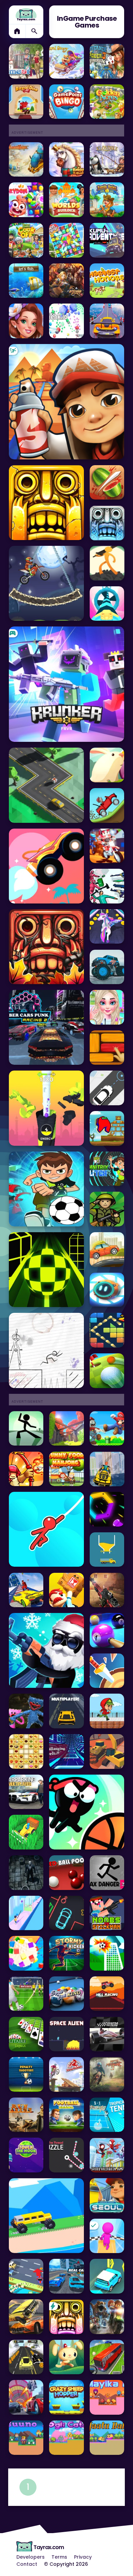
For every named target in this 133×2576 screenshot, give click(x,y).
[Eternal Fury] (66, 281)
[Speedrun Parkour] (107, 1711)
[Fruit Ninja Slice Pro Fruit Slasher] (107, 483)
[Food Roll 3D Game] (26, 1953)
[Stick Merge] (46, 1650)
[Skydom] (26, 200)
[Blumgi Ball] (87, 1812)
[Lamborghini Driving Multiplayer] (66, 1711)
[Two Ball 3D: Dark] (46, 1270)
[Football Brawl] (66, 2115)
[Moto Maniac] (66, 2074)
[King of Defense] (26, 1469)
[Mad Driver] (46, 2216)
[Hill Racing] (107, 1994)
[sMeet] (26, 61)
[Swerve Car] (46, 785)
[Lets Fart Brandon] (26, 1873)
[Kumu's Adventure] (107, 240)
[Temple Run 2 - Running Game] (46, 503)
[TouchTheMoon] (26, 2155)
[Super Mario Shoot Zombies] (107, 1429)
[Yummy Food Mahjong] (66, 1469)
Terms (59, 2557)
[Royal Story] (66, 61)
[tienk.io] (66, 321)
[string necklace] (26, 1913)
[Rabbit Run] (66, 2357)
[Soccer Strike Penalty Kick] (26, 1994)
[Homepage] (26, 15)
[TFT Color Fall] (107, 1550)
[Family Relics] (107, 200)
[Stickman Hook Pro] (46, 1529)
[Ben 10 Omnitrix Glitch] (107, 1169)
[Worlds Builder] (66, 200)
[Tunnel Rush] (66, 1751)
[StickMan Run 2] (46, 1350)
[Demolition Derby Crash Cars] (26, 2317)
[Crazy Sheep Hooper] (66, 2397)
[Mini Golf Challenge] (107, 1371)
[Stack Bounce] (46, 1108)
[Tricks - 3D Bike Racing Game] (107, 846)
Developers (31, 2557)
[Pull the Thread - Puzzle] (66, 2155)
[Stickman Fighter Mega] (107, 563)
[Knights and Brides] (66, 160)
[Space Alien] (66, 2034)
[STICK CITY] (26, 1429)
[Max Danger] (107, 1873)
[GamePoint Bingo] (66, 102)
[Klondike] (107, 160)
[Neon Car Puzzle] (66, 1913)
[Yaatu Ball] (107, 2438)
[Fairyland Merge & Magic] (26, 321)
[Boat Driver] (107, 1469)
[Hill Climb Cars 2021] (107, 1250)
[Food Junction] (26, 1751)
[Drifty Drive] (26, 2276)
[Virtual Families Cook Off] (26, 240)
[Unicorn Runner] (107, 927)
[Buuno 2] (26, 2438)
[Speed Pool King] (66, 1994)
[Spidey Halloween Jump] (107, 2155)
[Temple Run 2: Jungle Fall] (46, 947)
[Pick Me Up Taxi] (107, 1088)
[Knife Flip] (107, 1671)
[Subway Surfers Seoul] (107, 2196)
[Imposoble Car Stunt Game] (26, 2397)
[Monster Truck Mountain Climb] (107, 967)
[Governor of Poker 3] (107, 61)
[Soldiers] (107, 1209)
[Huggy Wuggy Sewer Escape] (26, 1711)
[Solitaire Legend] (26, 2034)
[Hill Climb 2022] (107, 805)
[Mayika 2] (107, 2397)
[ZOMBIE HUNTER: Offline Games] (107, 1590)
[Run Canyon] (26, 2115)
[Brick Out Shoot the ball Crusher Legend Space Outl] (107, 1330)
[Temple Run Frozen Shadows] (107, 523)
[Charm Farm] (26, 160)
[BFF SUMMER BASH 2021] (107, 1007)
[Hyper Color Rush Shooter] (107, 1509)
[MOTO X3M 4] (46, 583)
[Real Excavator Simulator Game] (107, 1751)
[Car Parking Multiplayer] (26, 1792)
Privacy (83, 2557)
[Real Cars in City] (66, 2276)
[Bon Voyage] (66, 240)
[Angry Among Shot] (107, 1128)
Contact (27, 2564)
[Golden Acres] (107, 102)
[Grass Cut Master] (26, 1832)
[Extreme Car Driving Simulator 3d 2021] (26, 1590)
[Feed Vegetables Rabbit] (107, 765)
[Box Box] (107, 1290)
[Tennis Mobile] (107, 2115)
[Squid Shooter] (107, 886)
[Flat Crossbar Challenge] (107, 1953)
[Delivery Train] (66, 1590)
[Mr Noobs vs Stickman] (107, 1913)
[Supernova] (107, 604)
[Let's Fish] (26, 281)
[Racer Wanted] (26, 2357)
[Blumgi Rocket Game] (46, 866)
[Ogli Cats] (66, 2438)
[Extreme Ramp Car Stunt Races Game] (107, 321)
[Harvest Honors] (107, 281)
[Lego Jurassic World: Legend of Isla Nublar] (107, 2317)
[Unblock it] (107, 1048)
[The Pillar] (66, 1429)
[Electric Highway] (107, 2276)
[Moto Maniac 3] (107, 2074)
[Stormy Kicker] (66, 1953)
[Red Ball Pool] (66, 1873)
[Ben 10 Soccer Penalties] (46, 1189)
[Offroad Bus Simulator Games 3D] (107, 2357)
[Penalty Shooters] (26, 2074)
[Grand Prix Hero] (107, 2034)
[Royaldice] (26, 102)
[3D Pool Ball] (107, 1630)
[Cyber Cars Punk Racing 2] (46, 1027)
